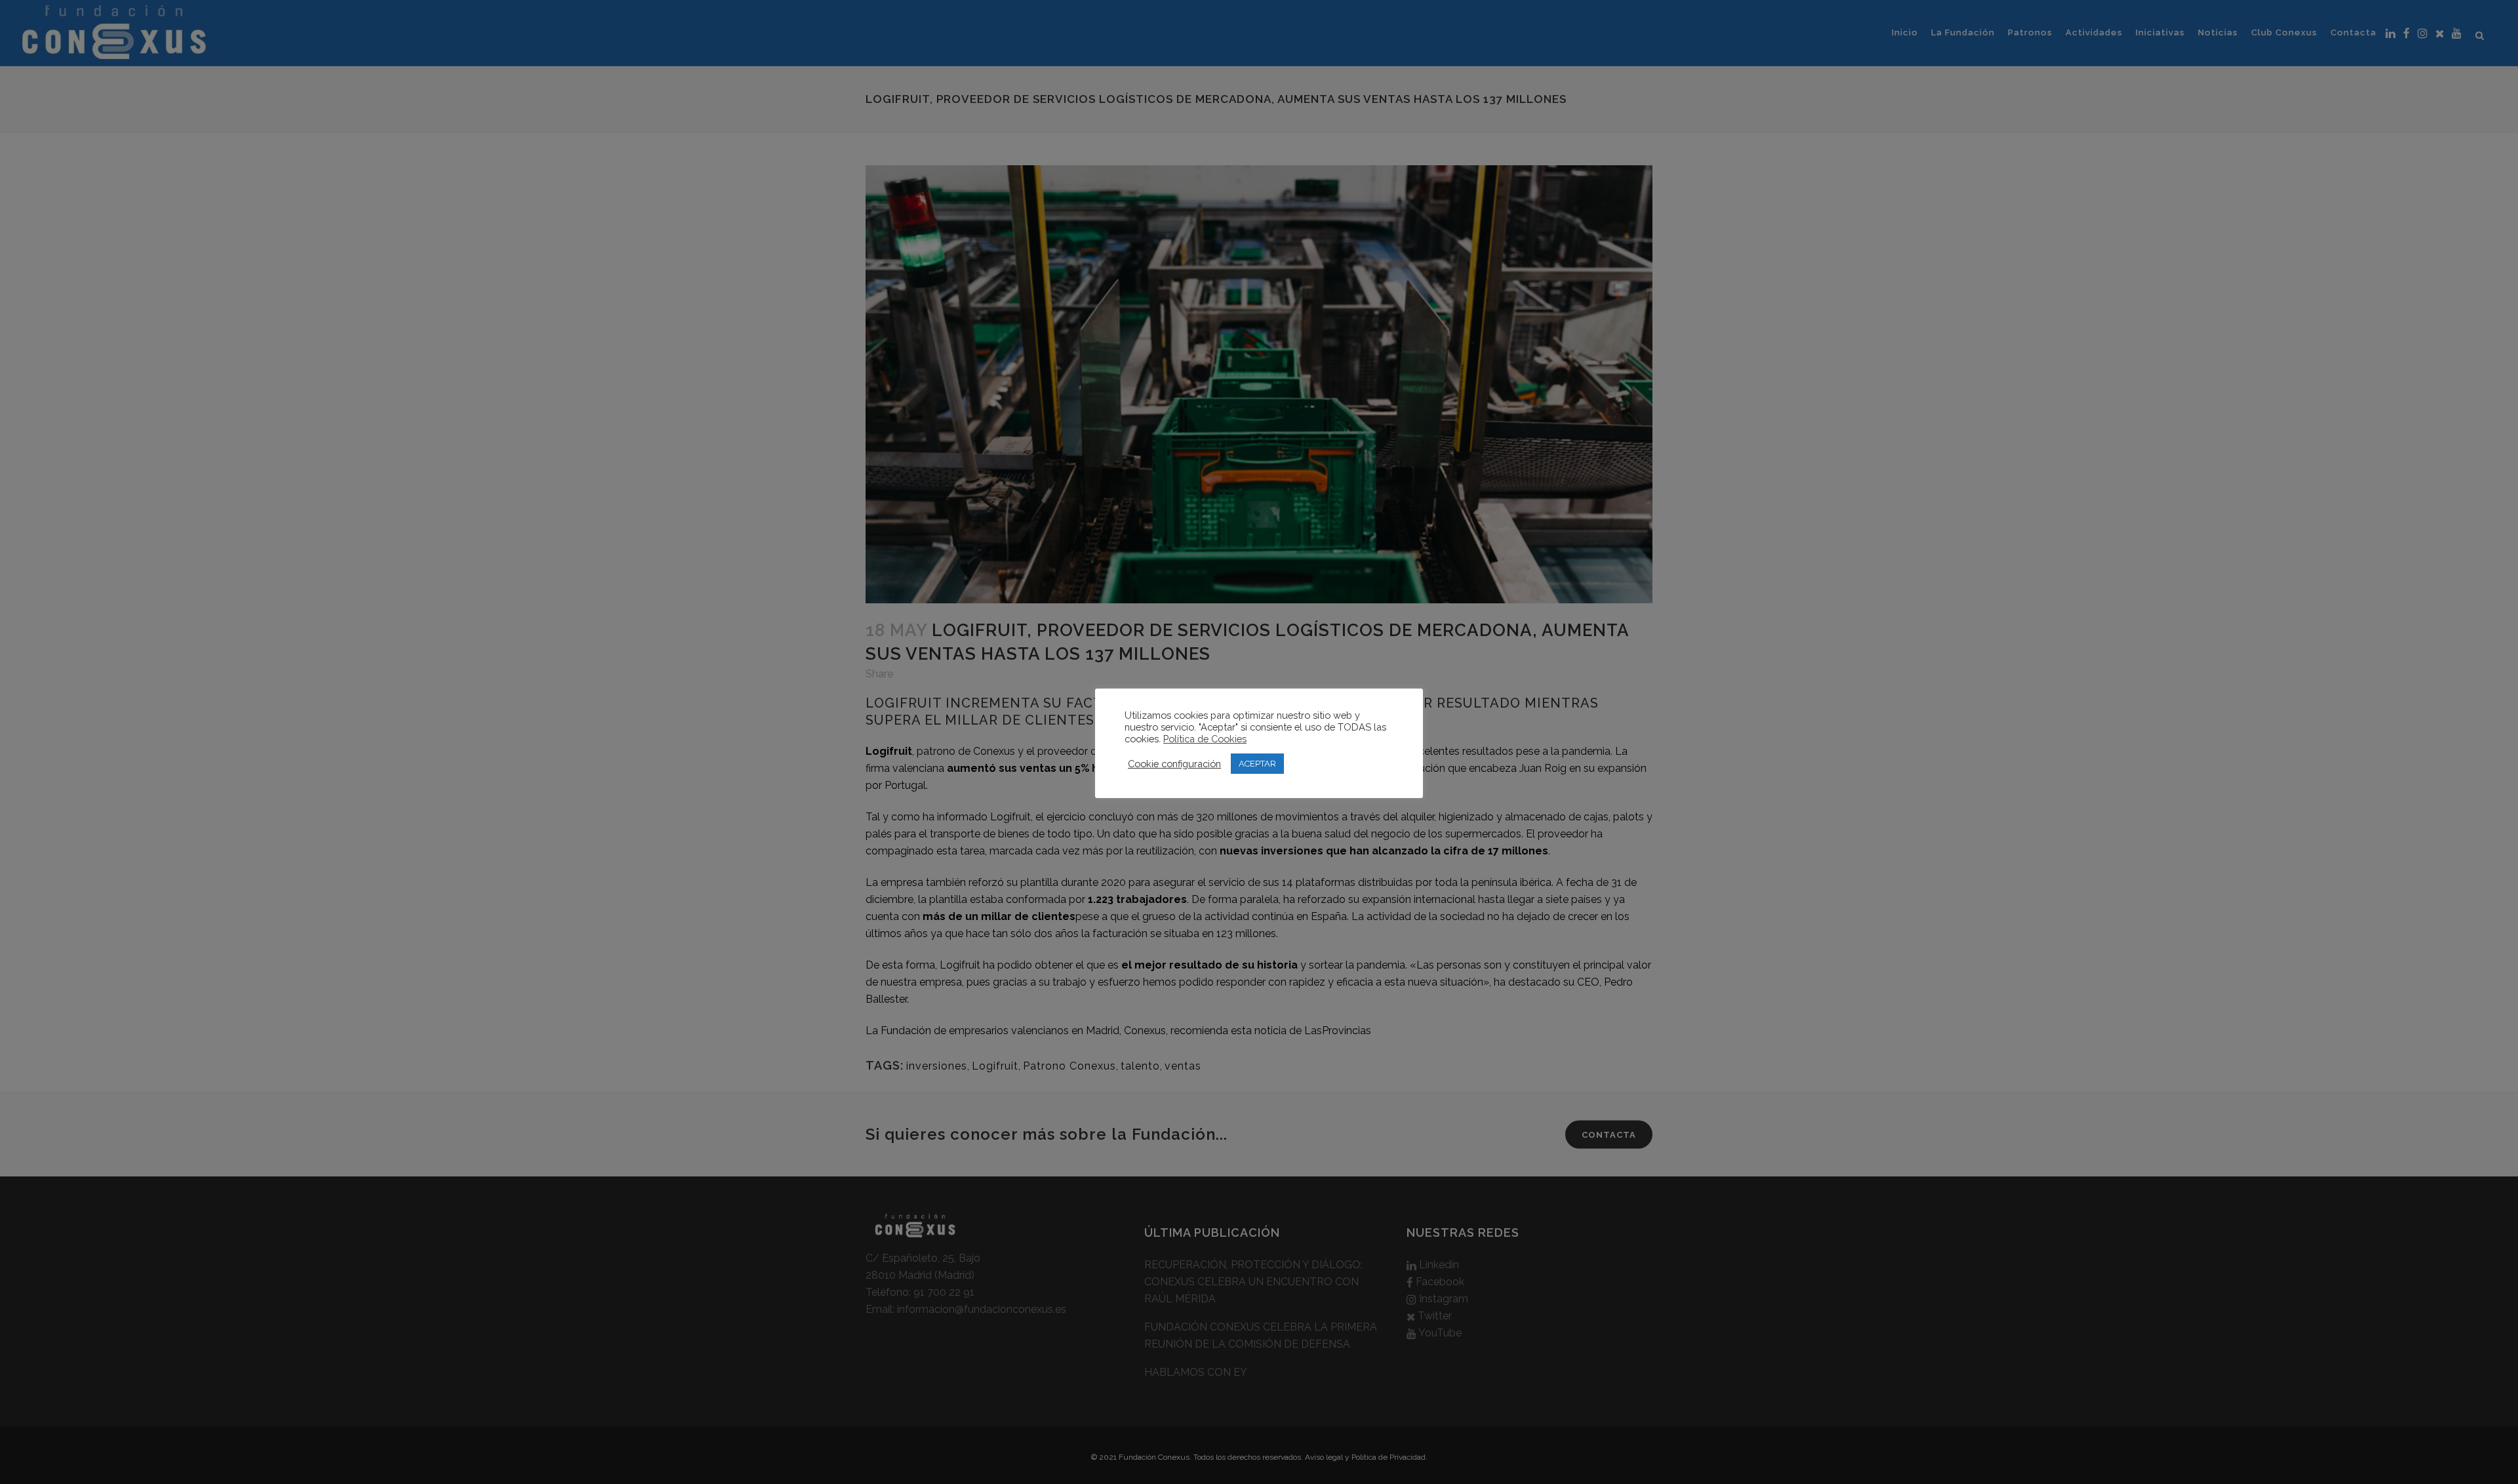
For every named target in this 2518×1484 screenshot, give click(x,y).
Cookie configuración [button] (1174, 764)
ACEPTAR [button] (1257, 764)
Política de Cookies (1205, 739)
